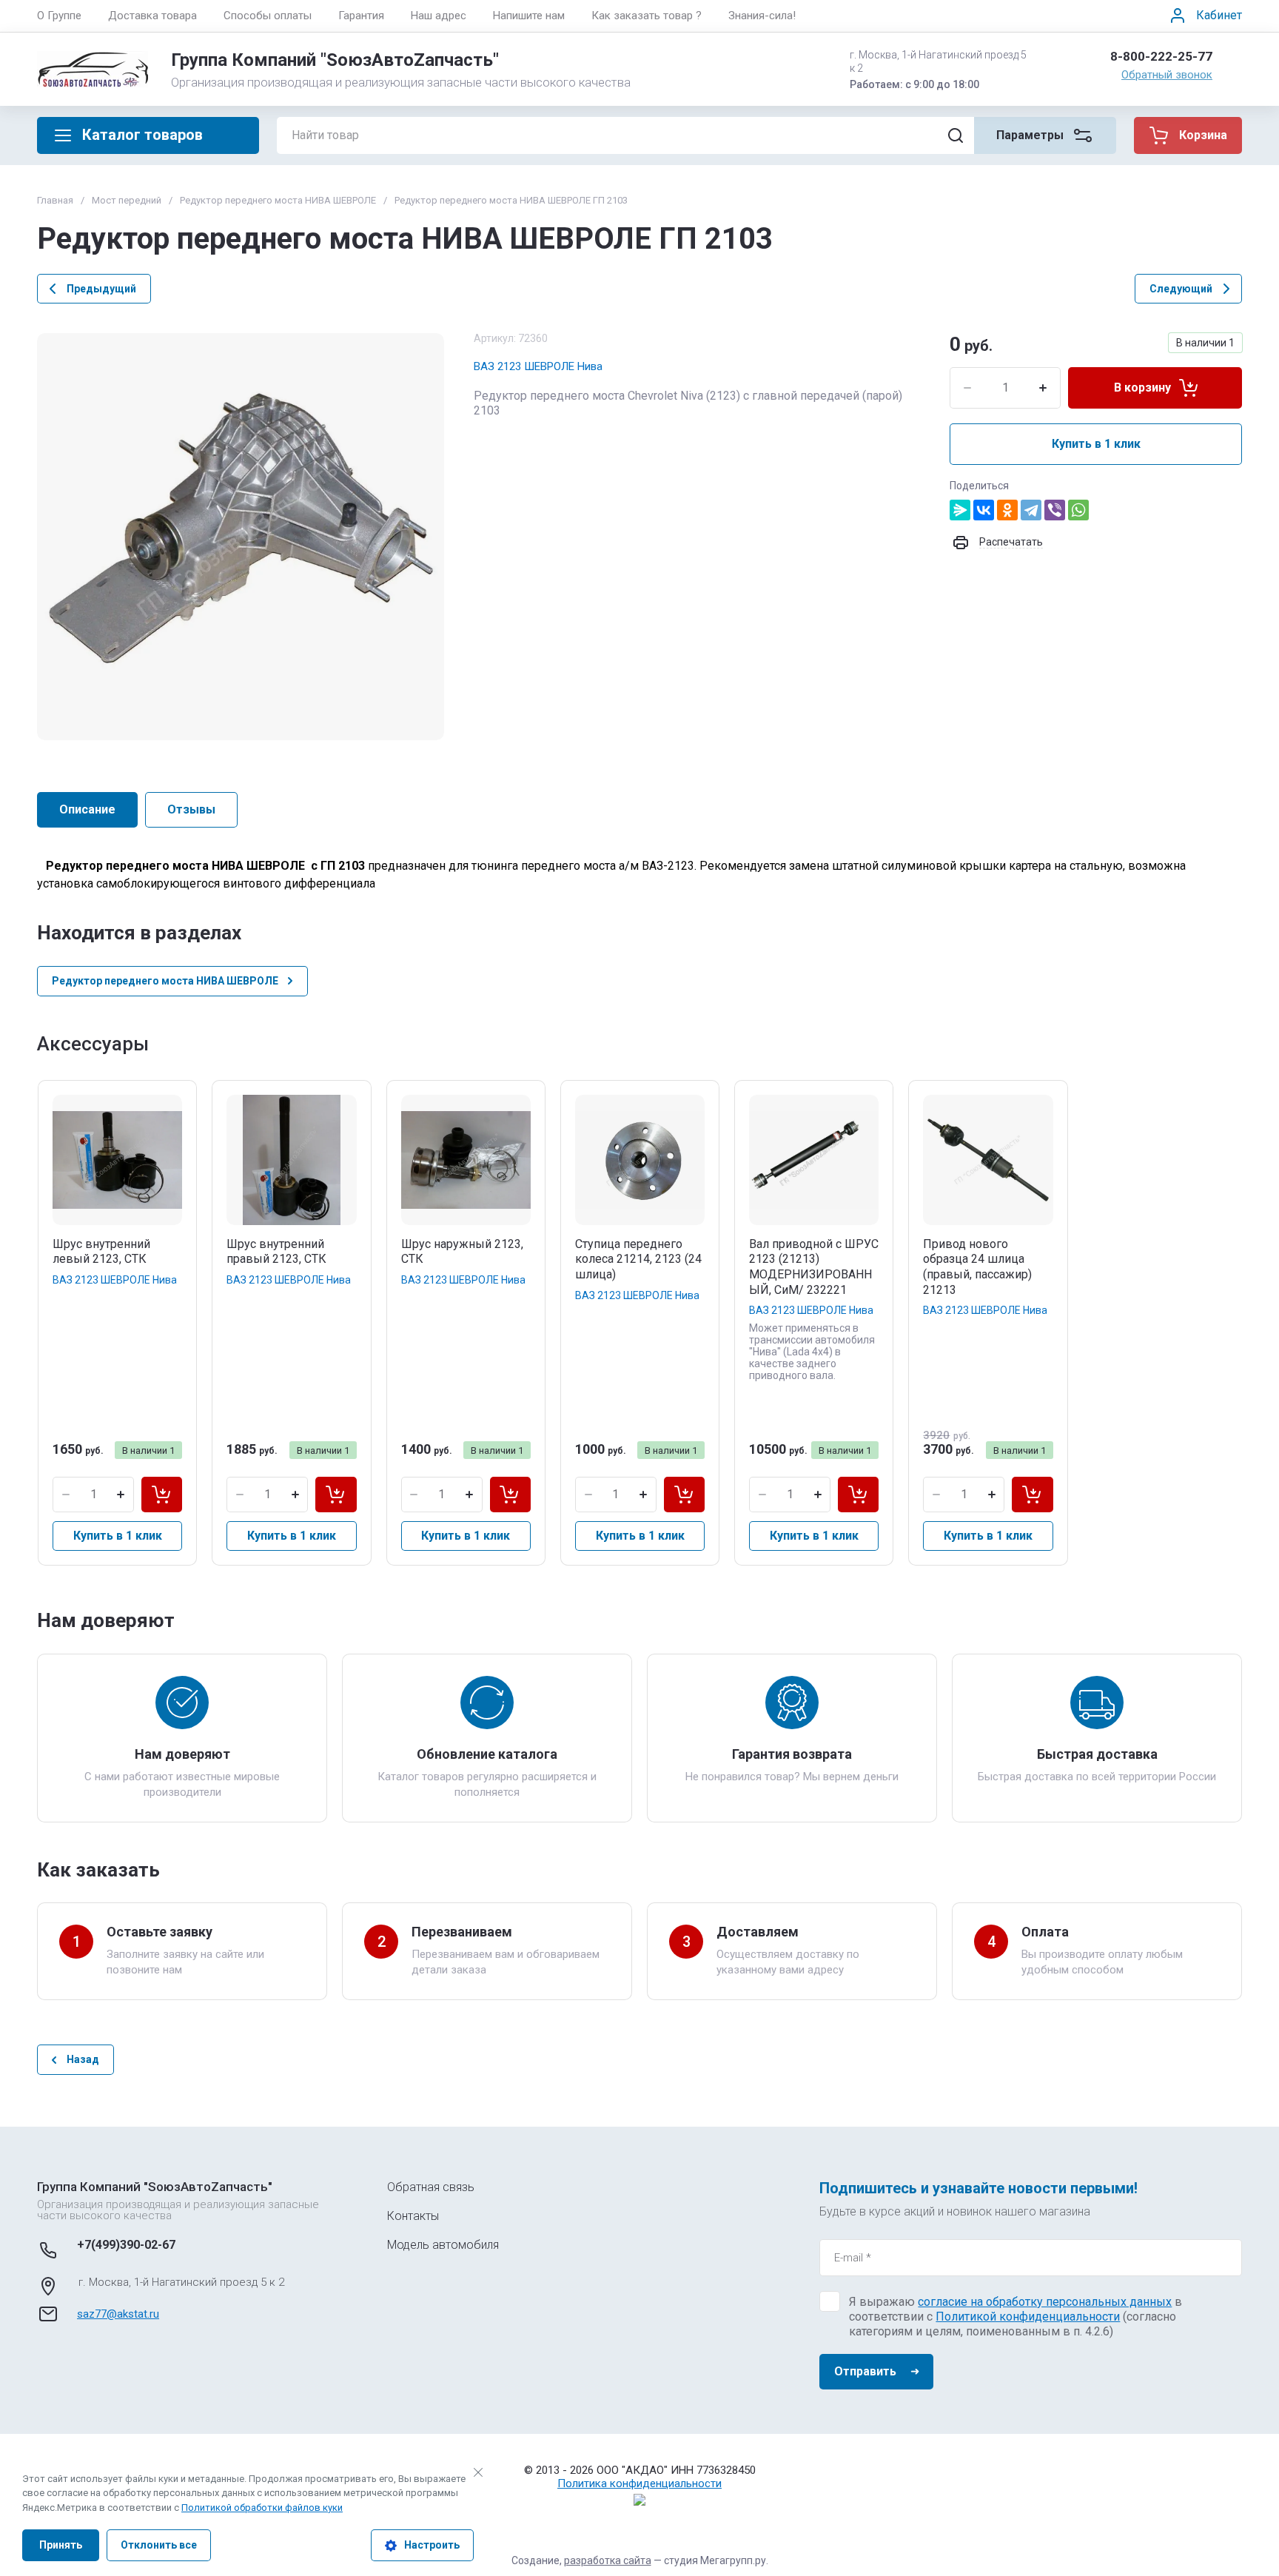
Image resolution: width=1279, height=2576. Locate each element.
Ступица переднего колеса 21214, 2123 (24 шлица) (638, 1260)
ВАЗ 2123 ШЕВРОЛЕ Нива (538, 366)
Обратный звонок (1167, 75)
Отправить (865, 2371)
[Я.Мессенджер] (960, 510)
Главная (55, 200)
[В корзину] (162, 1495)
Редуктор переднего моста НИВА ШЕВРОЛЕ (278, 200)
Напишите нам (529, 16)
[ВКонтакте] (984, 510)
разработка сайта (608, 2560)
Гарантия (361, 16)
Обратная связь (431, 2187)
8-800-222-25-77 (1161, 56)
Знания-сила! (762, 16)
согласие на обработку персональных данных (1045, 2302)
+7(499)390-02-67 (126, 2245)
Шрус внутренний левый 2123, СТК (101, 1252)
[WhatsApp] (1078, 510)
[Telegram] (1031, 510)
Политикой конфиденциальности (1028, 2317)
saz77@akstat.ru (118, 2314)
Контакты (413, 2216)
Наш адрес (439, 16)
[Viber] (1055, 510)
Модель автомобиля (443, 2245)
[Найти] (956, 135)
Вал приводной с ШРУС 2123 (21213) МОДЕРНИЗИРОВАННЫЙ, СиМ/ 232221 (814, 1267)
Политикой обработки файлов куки (262, 2508)
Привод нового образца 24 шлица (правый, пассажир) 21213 (977, 1267)
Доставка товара (152, 16)
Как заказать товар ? (647, 16)
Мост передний (127, 200)
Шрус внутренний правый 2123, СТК (276, 1252)
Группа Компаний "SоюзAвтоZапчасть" (335, 60)
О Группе (59, 16)
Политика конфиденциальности (639, 2483)
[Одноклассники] (1007, 510)
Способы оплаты (268, 16)
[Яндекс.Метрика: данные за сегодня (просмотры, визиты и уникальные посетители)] (639, 2500)
